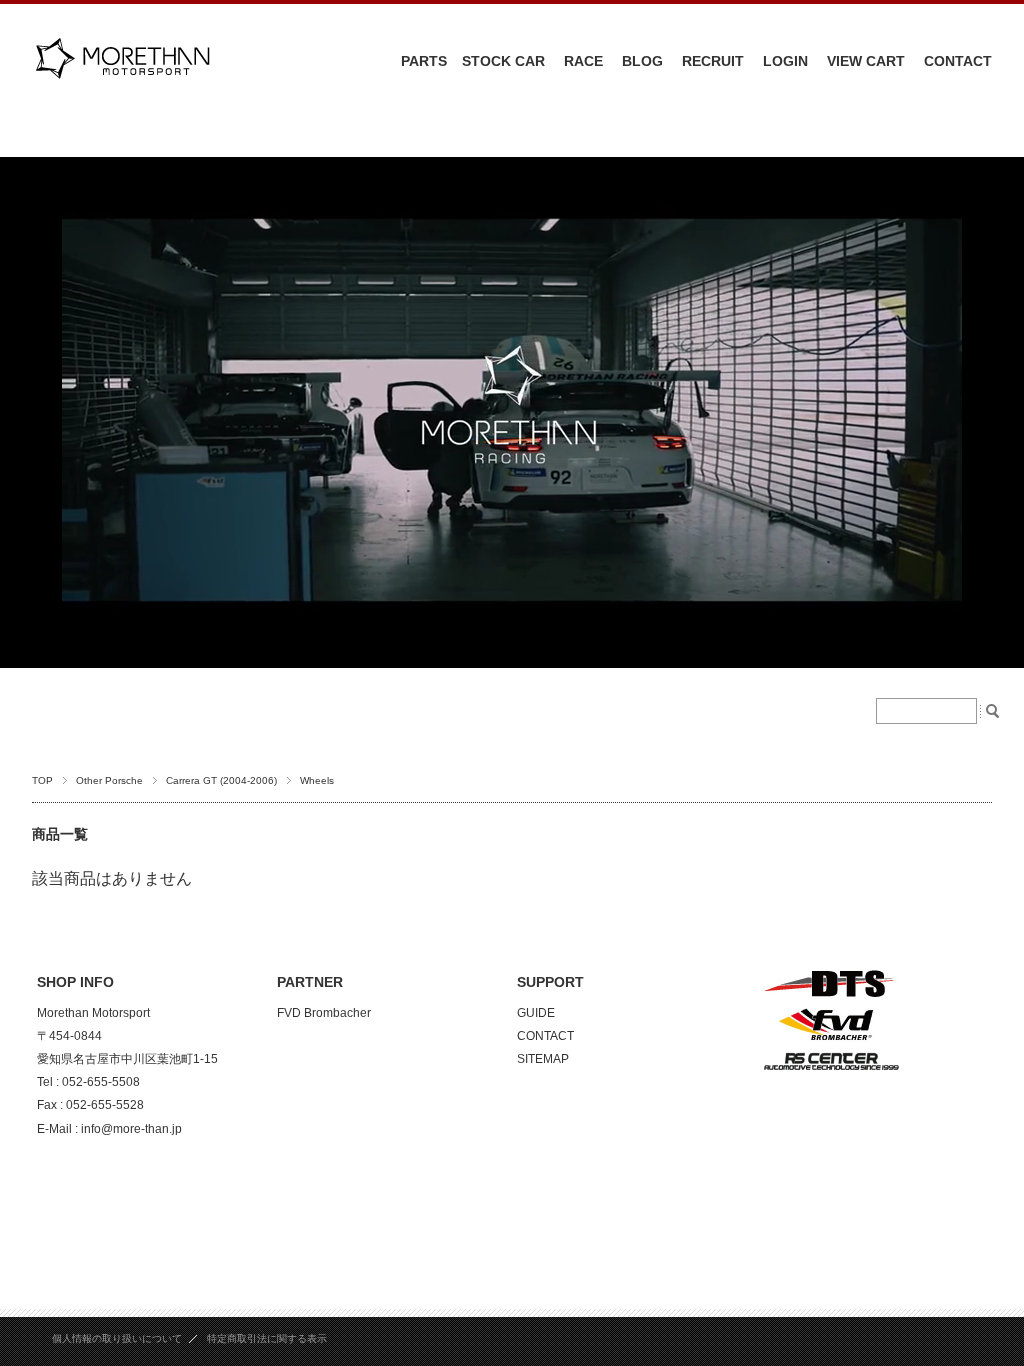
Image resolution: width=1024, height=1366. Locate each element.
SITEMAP (543, 1059)
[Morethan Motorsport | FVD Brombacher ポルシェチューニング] (122, 91)
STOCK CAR (503, 61)
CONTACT (958, 61)
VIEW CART (866, 61)
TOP (42, 780)
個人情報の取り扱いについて (117, 1338)
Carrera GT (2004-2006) (221, 780)
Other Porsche (109, 780)
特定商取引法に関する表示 (267, 1338)
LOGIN (785, 61)
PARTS (424, 61)
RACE (583, 61)
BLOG (642, 61)
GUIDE (536, 1013)
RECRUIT (713, 61)
